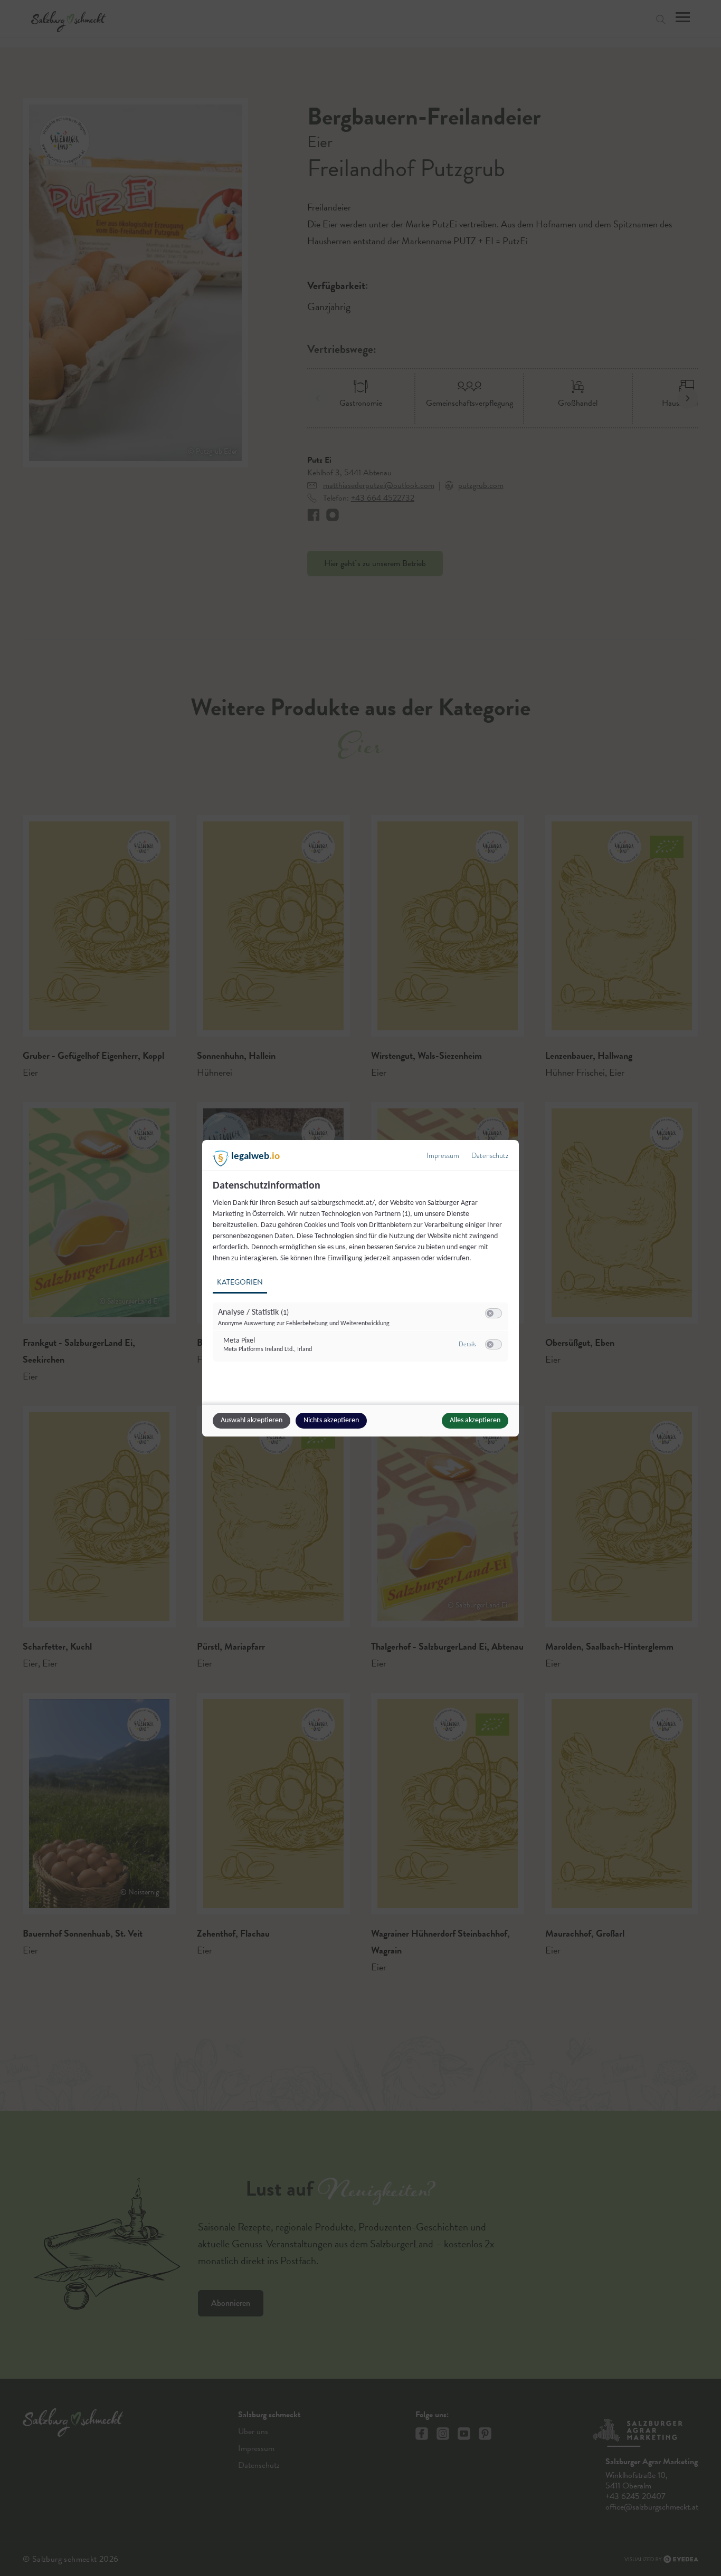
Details (467, 1344)
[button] (490, 1313)
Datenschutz (490, 1156)
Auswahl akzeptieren (252, 1420)
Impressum (443, 1156)
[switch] (494, 1314)
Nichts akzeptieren (331, 1420)
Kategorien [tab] (240, 1282)
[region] (362, 1277)
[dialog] (360, 1288)
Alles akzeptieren (475, 1420)
